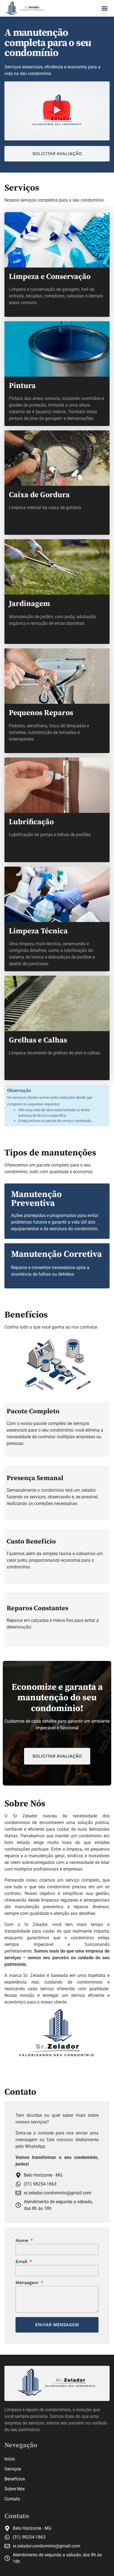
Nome (23, 2241)
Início (10, 2459)
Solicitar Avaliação (57, 1756)
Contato (12, 2499)
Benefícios (15, 2479)
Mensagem (28, 2283)
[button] (105, 8)
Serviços (13, 2469)
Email (22, 2262)
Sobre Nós (15, 2489)
